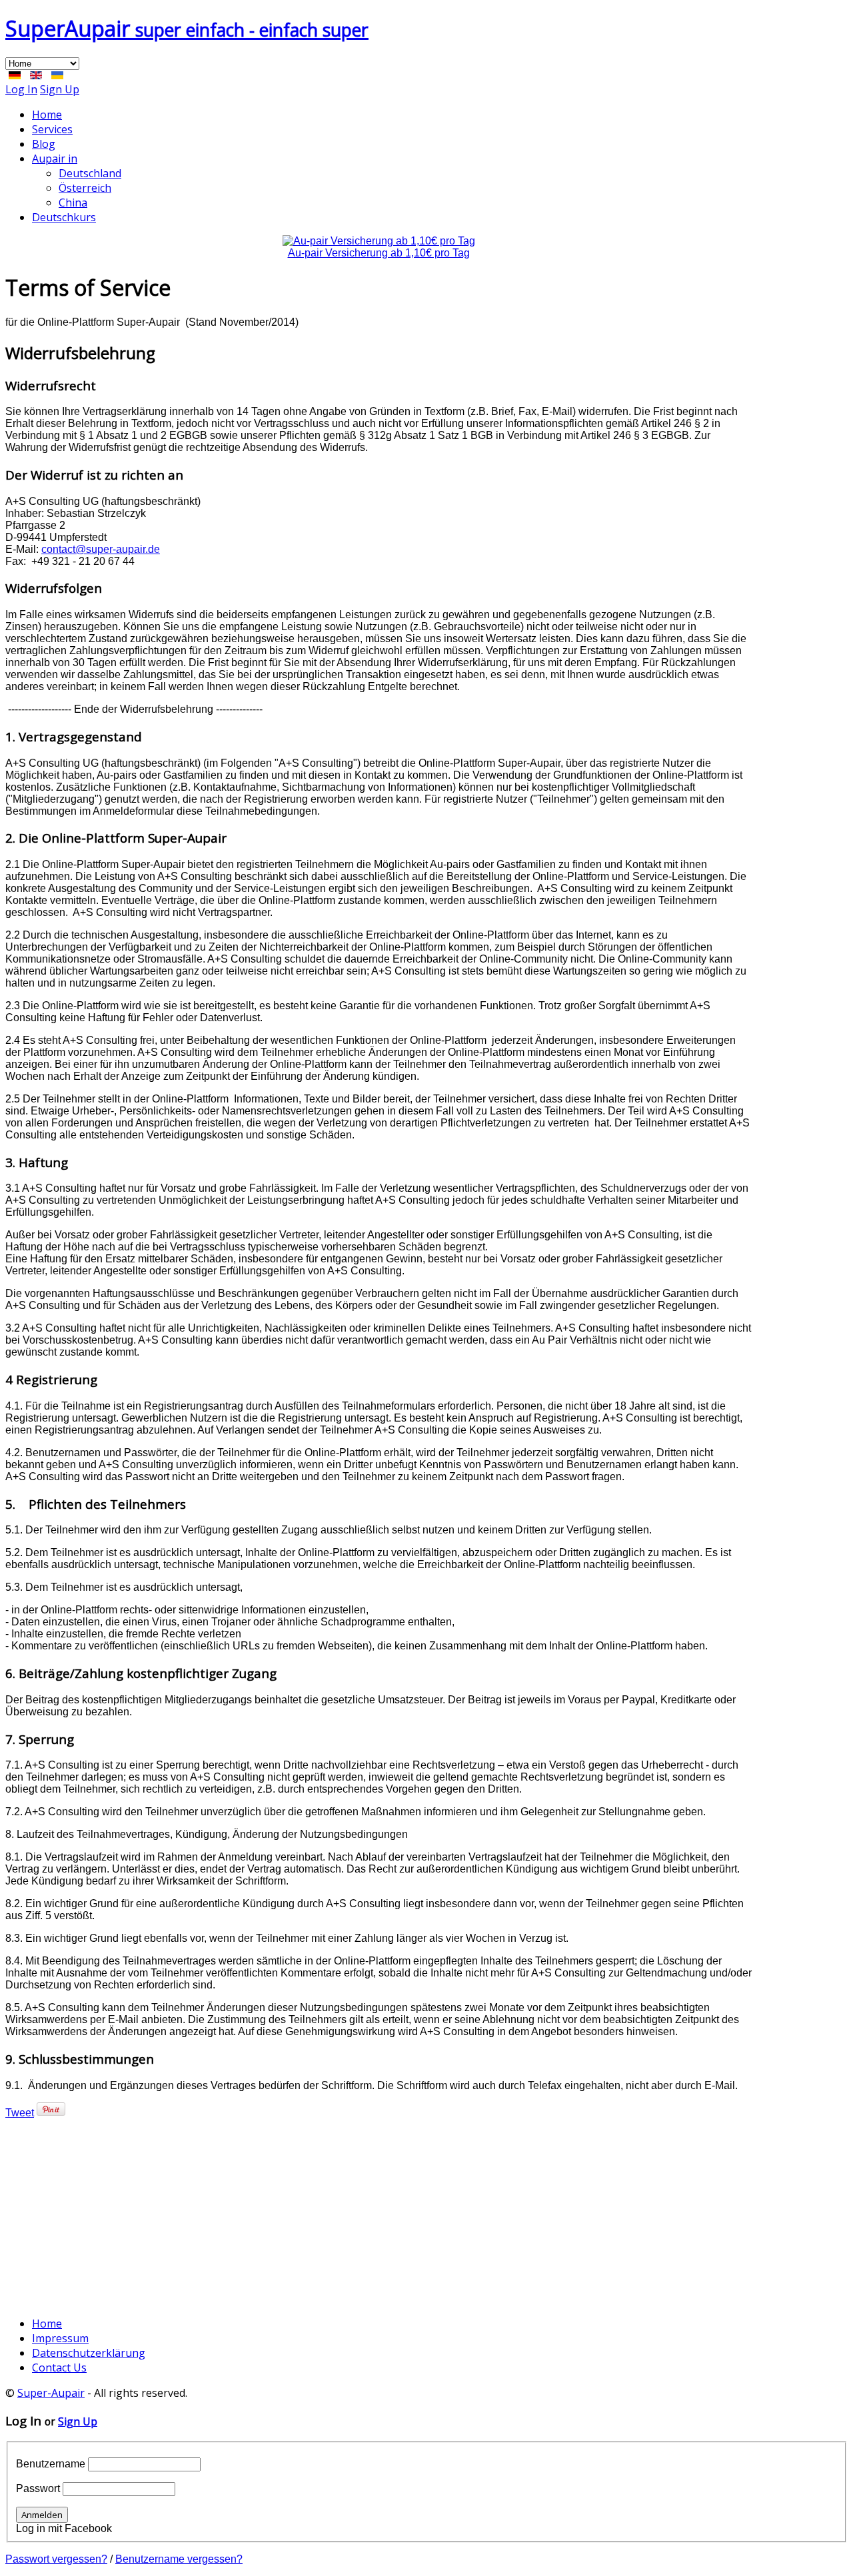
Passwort (38, 2488)
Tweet (20, 2113)
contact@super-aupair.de (101, 549)
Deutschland (90, 173)
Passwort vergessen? (56, 2559)
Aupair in (55, 159)
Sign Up (60, 89)
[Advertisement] (379, 2212)
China (73, 203)
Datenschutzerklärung (89, 2353)
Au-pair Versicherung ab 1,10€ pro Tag (379, 253)
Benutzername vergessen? (179, 2559)
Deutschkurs (64, 217)
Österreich (85, 188)
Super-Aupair (51, 2393)
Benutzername (51, 2464)
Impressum (60, 2338)
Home (47, 115)
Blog (44, 144)
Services (52, 129)
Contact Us (59, 2367)
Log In (21, 89)
